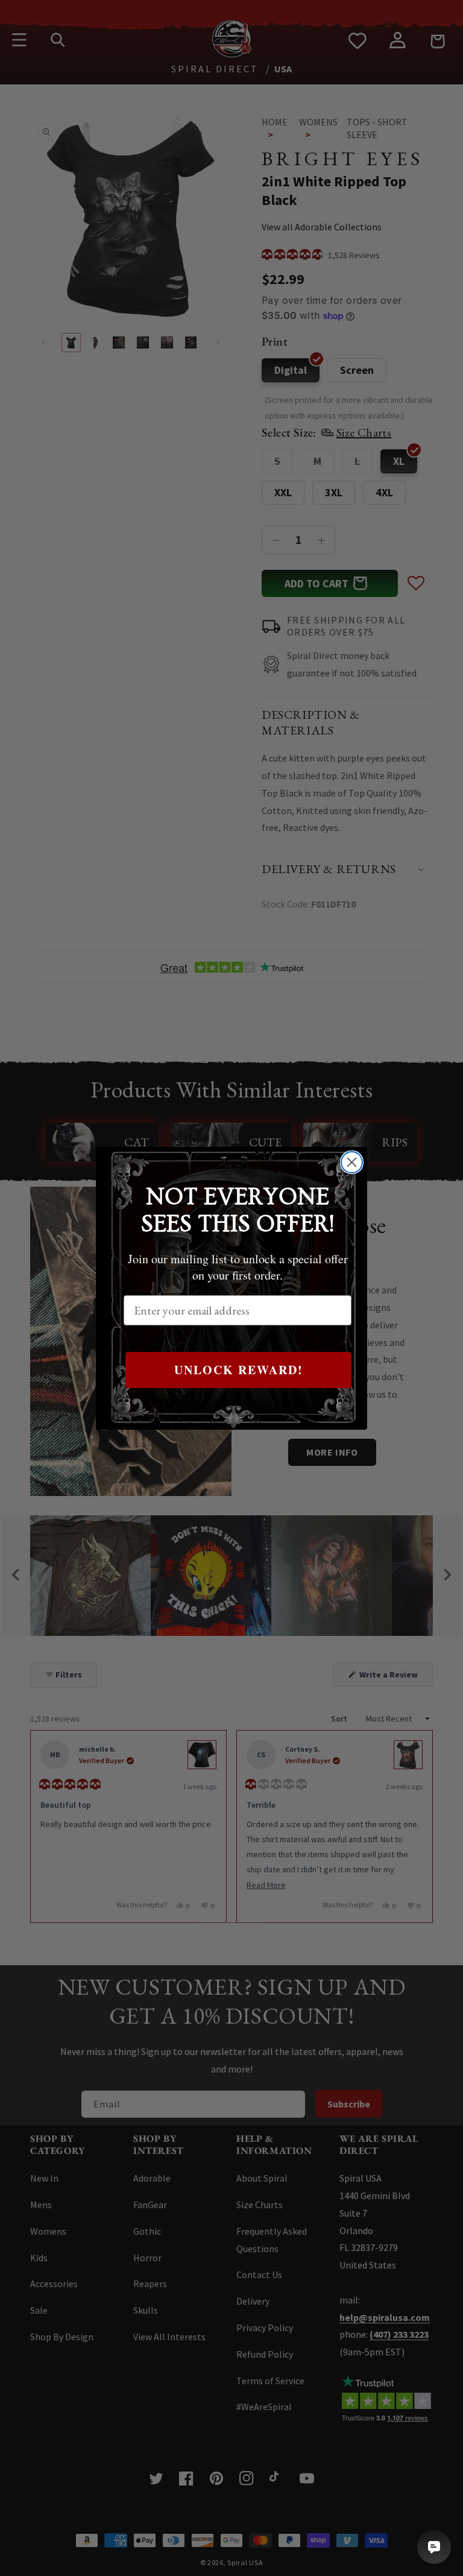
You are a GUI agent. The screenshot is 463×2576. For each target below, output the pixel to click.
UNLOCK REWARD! (239, 1370)
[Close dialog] (352, 1162)
